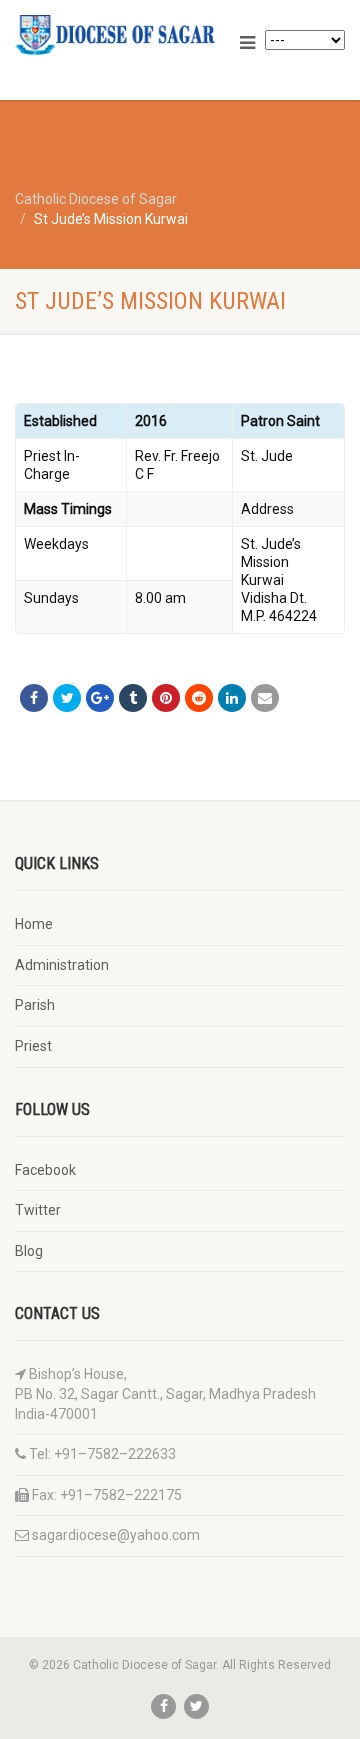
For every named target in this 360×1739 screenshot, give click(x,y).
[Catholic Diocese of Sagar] (120, 35)
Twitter (38, 1210)
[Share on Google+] (100, 698)
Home (34, 924)
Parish (35, 1005)
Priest (33, 1046)
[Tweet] (67, 698)
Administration (62, 965)
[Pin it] (166, 698)
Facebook (45, 1170)
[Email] (265, 698)
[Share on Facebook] (34, 698)
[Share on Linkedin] (232, 698)
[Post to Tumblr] (133, 698)
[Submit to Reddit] (199, 698)
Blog (29, 1251)
